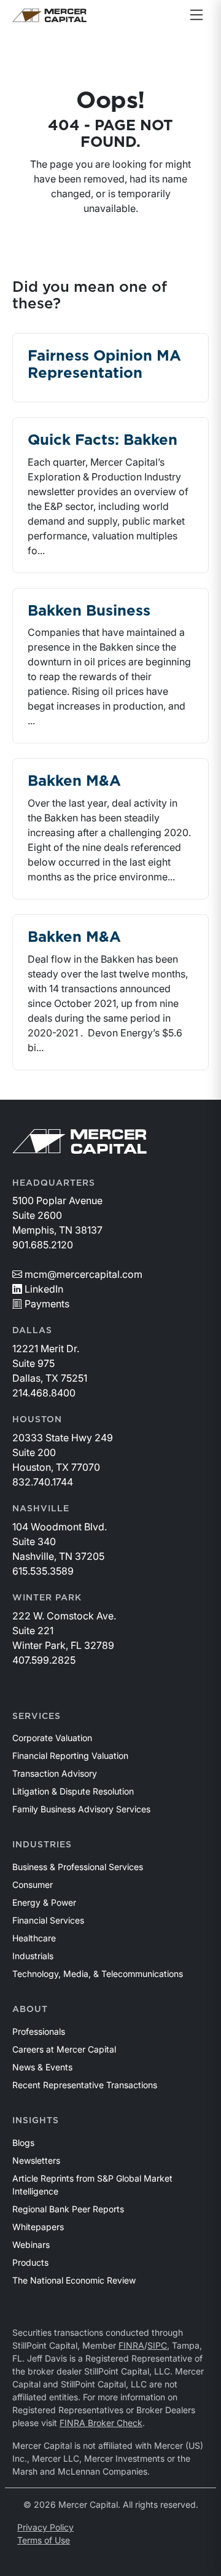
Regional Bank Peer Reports (68, 2209)
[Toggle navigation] (196, 15)
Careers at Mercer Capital (64, 2049)
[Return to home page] (49, 15)
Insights (36, 2121)
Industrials (33, 1956)
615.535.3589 (43, 1571)
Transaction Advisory (55, 1773)
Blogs (23, 2143)
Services (37, 1717)
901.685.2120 (43, 1245)
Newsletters (36, 2160)
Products (30, 2262)
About (30, 2010)
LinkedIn (44, 1289)
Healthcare (34, 1938)
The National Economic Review (74, 2280)
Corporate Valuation (52, 1738)
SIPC (157, 2345)
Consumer (33, 1885)
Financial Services (48, 1920)
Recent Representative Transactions (85, 2085)
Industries (42, 1845)
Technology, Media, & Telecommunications (98, 1974)
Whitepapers (38, 2227)
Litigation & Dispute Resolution (73, 1791)
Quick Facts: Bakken (103, 440)
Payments (47, 1304)
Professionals (39, 2031)
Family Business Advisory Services (81, 1809)
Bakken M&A (74, 781)
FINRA (131, 2345)
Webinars (31, 2245)
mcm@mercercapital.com (83, 1274)
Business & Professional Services (78, 1867)
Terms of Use (44, 2540)
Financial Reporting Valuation (70, 1756)
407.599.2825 (44, 1660)
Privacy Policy (45, 2527)
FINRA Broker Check (101, 2423)
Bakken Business (89, 611)
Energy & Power (44, 1902)
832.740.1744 (43, 1482)
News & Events (42, 2067)
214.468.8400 (44, 1393)
